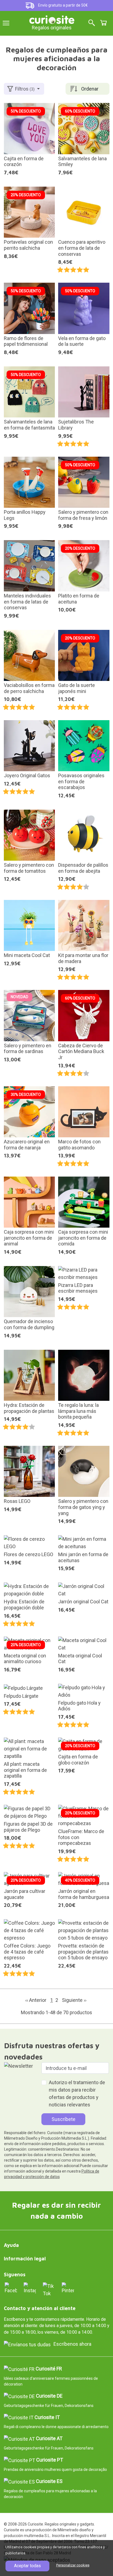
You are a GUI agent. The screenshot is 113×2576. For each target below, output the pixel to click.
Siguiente (74, 2000)
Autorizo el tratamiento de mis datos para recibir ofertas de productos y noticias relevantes (77, 2094)
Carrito (103, 23)
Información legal (25, 2259)
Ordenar (90, 89)
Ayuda (11, 2245)
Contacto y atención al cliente (40, 2308)
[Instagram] (30, 2288)
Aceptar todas (27, 2566)
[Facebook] (11, 2288)
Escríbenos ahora (72, 2344)
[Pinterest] (68, 2288)
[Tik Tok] (49, 2289)
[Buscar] (92, 23)
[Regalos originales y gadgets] (52, 19)
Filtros (25, 89)
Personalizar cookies (73, 2565)
